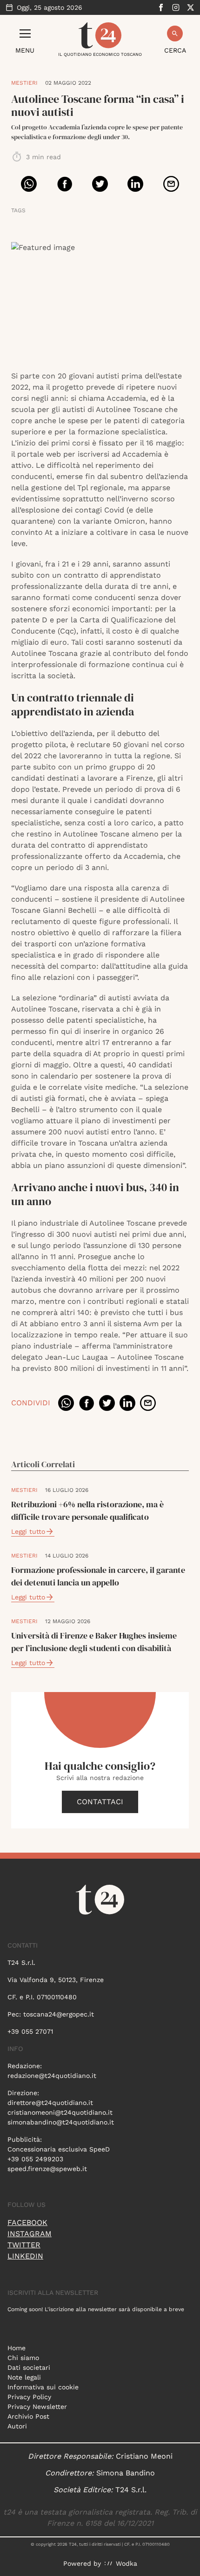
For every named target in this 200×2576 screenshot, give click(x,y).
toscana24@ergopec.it (59, 2014)
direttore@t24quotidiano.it (50, 2103)
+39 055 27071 (30, 2031)
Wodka (127, 2563)
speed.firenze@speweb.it (47, 2169)
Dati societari (29, 2367)
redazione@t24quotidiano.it (52, 2076)
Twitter (24, 2245)
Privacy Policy (29, 2397)
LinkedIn (25, 2256)
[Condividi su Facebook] (65, 184)
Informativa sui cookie (43, 2387)
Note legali (24, 2377)
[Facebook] (161, 7)
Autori (17, 2426)
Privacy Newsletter (37, 2407)
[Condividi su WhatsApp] (29, 184)
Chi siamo (23, 2358)
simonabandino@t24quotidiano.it (61, 2122)
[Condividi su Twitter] (100, 184)
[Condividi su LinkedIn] (135, 184)
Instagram (30, 2234)
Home (17, 2348)
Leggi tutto (28, 1531)
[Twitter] (191, 7)
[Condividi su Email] (171, 184)
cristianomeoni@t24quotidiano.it (60, 2112)
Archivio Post (28, 2416)
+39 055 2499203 (35, 2159)
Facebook (27, 2222)
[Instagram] (176, 7)
